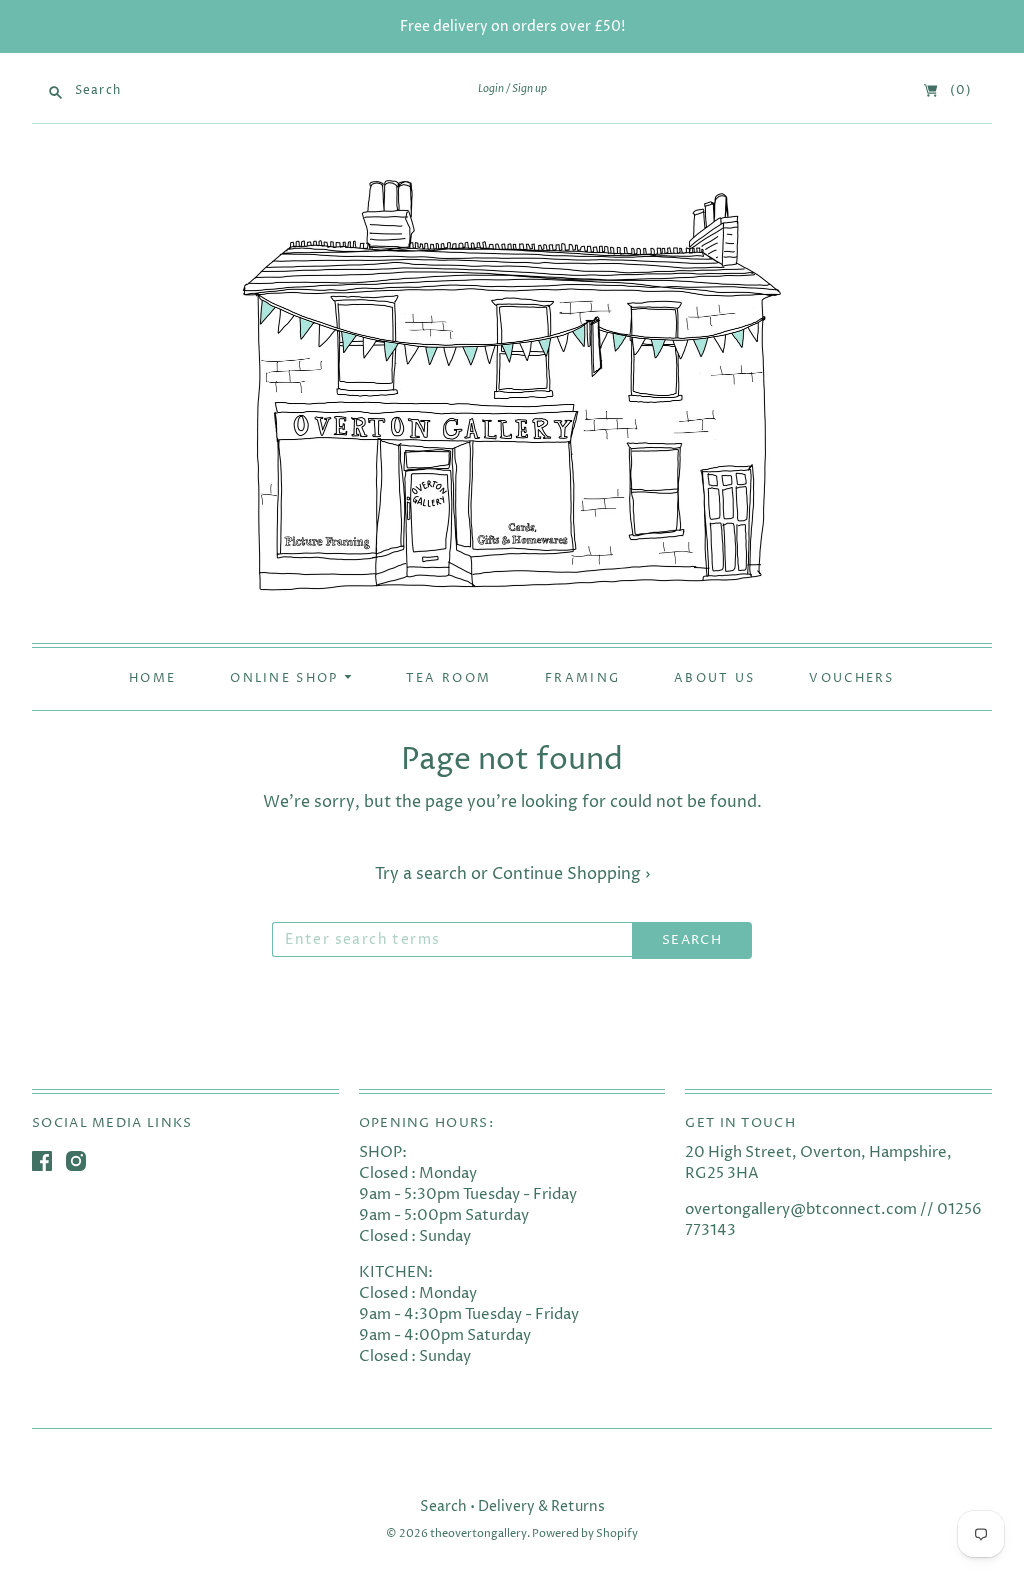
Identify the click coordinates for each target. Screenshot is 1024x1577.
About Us (714, 679)
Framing (582, 679)
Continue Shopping (571, 874)
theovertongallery (478, 1533)
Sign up (529, 89)
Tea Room (448, 679)
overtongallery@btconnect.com (801, 1209)
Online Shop (287, 679)
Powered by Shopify (585, 1533)
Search (443, 1506)
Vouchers (851, 679)
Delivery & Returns (541, 1506)
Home (152, 679)
